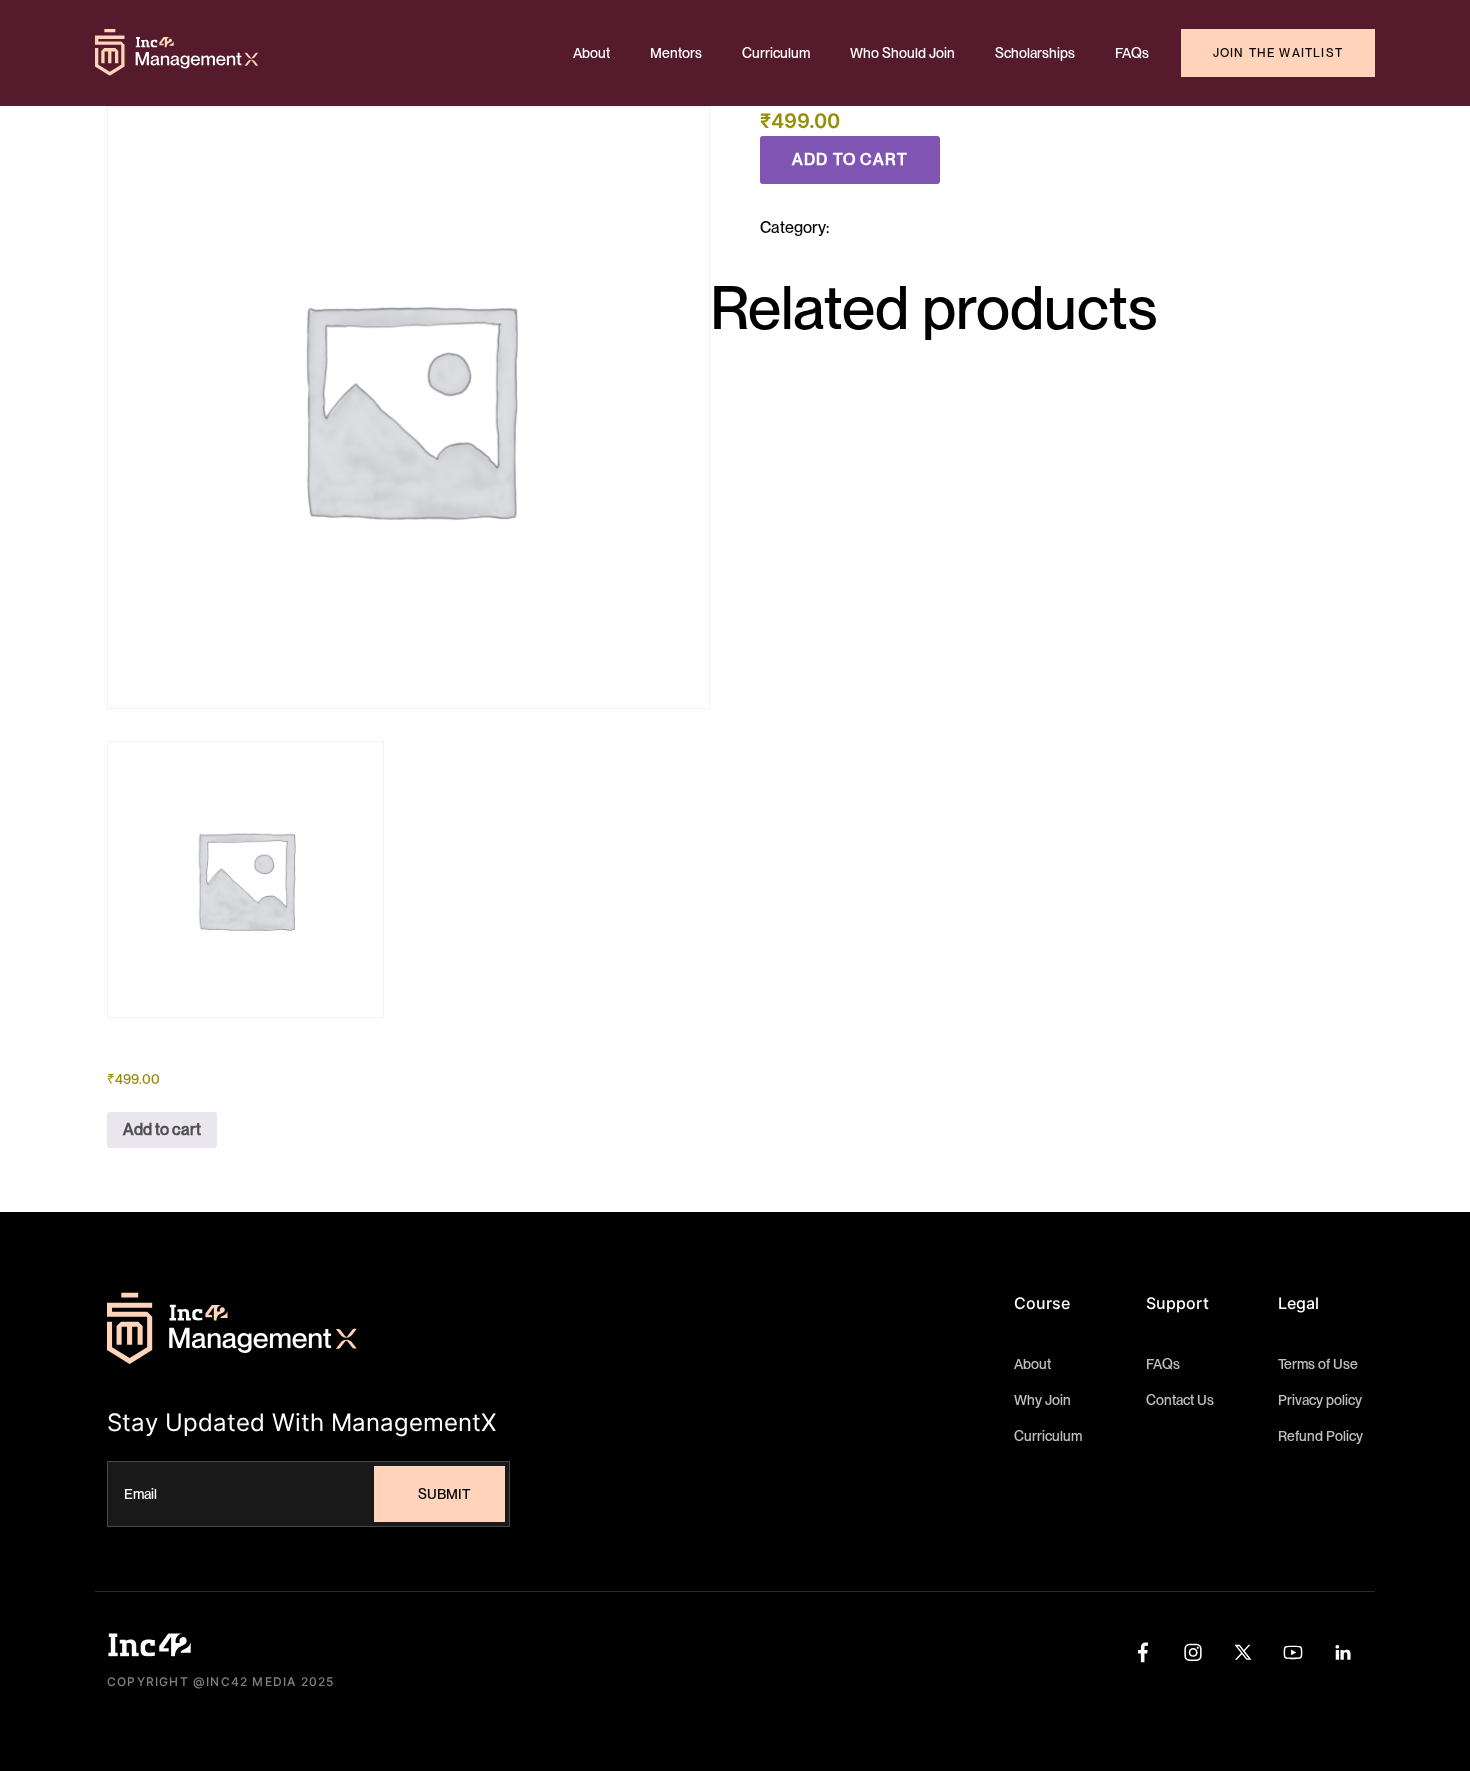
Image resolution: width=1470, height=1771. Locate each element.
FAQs (1132, 53)
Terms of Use (1318, 1364)
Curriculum (776, 53)
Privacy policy (1320, 1400)
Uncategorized (884, 227)
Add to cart (850, 159)
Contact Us (1180, 1400)
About (591, 53)
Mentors (676, 53)
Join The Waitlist (1278, 53)
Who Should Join (902, 53)
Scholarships (1035, 53)
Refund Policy (1320, 1436)
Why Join (1042, 1400)
